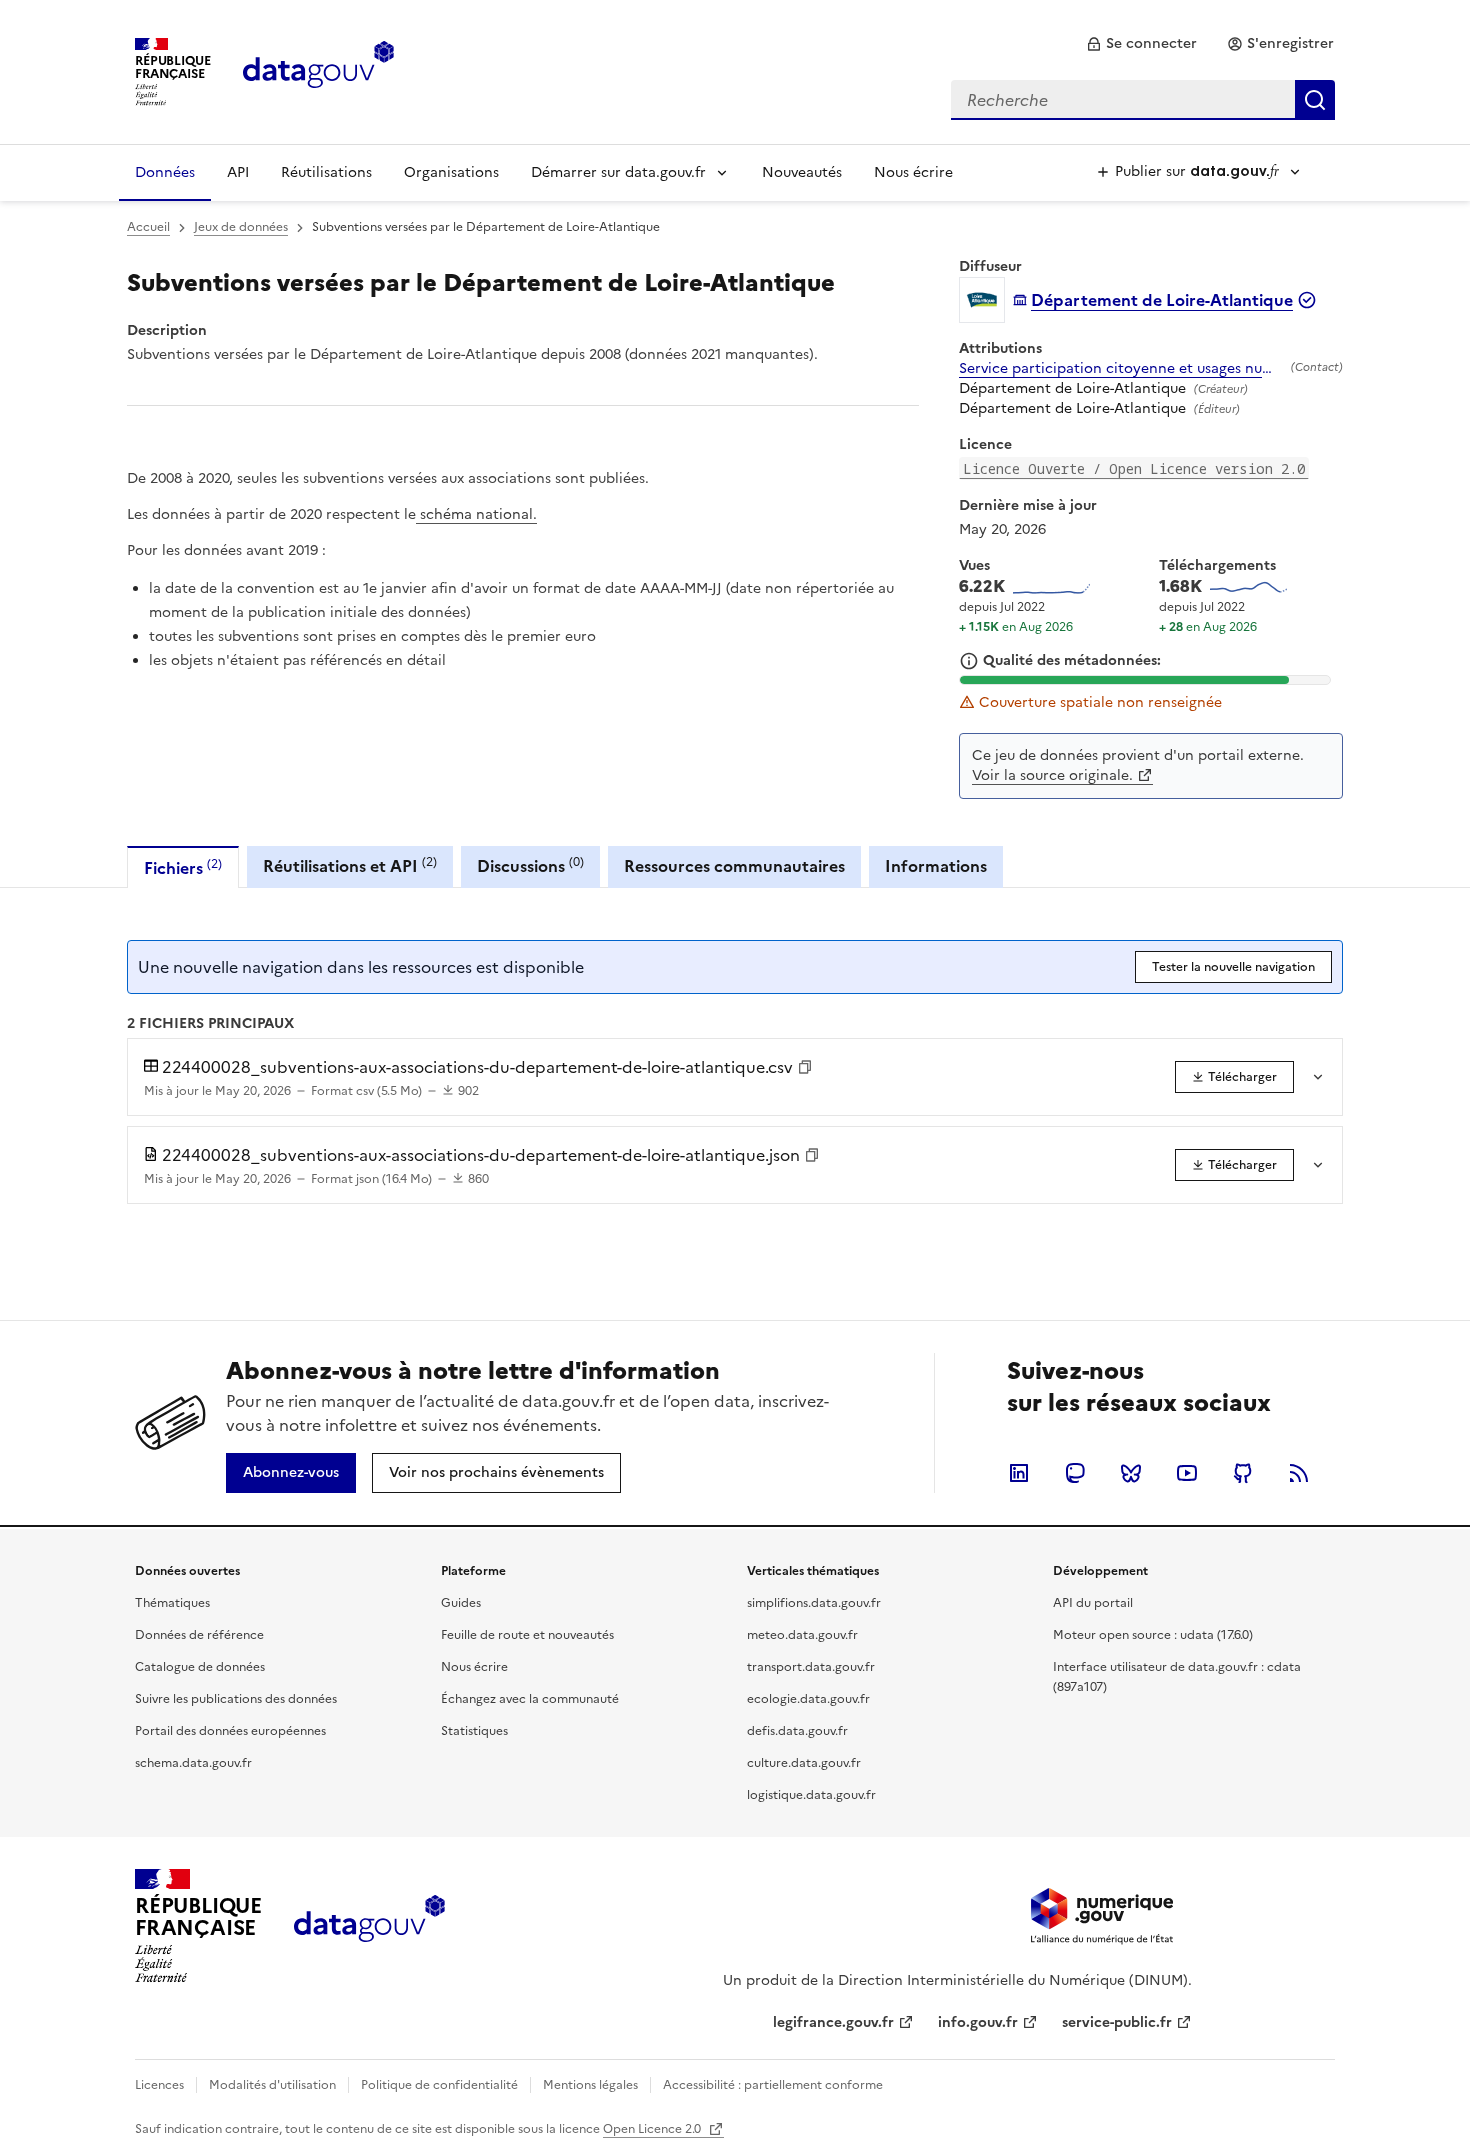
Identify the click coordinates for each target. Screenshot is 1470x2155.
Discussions (530, 865)
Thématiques (172, 1603)
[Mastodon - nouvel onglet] (1075, 1473)
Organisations (451, 172)
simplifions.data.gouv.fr (814, 1603)
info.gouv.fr (978, 2022)
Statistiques (474, 1731)
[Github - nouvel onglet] (1243, 1473)
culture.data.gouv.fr (804, 1763)
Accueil (148, 227)
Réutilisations (326, 172)
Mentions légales (590, 2085)
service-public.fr (1117, 2022)
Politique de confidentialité (439, 2085)
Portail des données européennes (230, 1731)
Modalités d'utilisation (272, 2085)
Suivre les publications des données (236, 1699)
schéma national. (476, 514)
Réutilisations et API (350, 865)
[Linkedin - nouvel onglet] (1019, 1473)
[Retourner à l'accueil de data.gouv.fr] (318, 70)
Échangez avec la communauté (530, 1699)
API (238, 172)
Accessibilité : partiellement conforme (773, 2085)
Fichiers (183, 867)
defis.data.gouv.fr (797, 1731)
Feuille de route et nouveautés (527, 1635)
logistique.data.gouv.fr (811, 1795)
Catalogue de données (200, 1667)
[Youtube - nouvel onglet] (1187, 1473)
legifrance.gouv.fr (833, 2022)
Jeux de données (241, 227)
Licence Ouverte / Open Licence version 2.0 (1134, 468)
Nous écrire (913, 172)
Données (165, 172)
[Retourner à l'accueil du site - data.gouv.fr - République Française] (369, 1926)
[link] (1141, 44)
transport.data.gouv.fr (811, 1667)
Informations (936, 866)
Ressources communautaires (734, 866)
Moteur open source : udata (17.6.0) (1153, 1635)
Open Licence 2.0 (653, 2129)
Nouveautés (802, 172)
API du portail (1093, 1603)
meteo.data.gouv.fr (802, 1635)
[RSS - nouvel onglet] (1299, 1473)
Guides (461, 1603)
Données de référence (199, 1635)
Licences (159, 2085)
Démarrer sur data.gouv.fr (618, 172)
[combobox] (1143, 100)
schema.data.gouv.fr (193, 1763)
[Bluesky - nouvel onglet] (1131, 1473)
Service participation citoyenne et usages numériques (1121, 369)
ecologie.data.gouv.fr (808, 1699)
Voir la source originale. (1052, 775)
